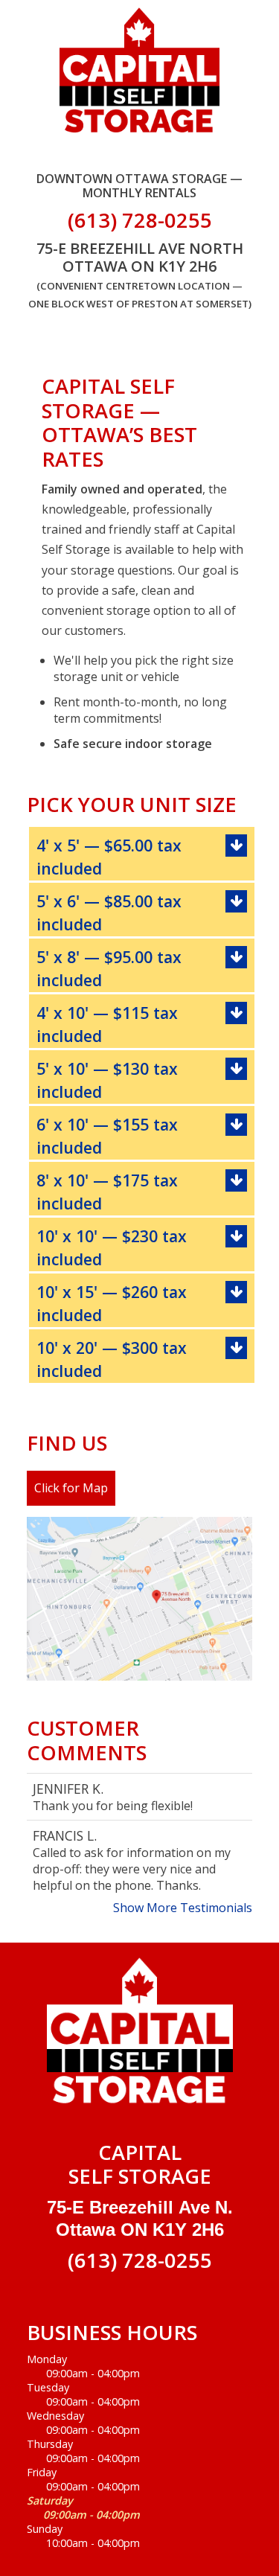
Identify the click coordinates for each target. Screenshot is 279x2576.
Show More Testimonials (183, 1908)
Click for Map (71, 1488)
